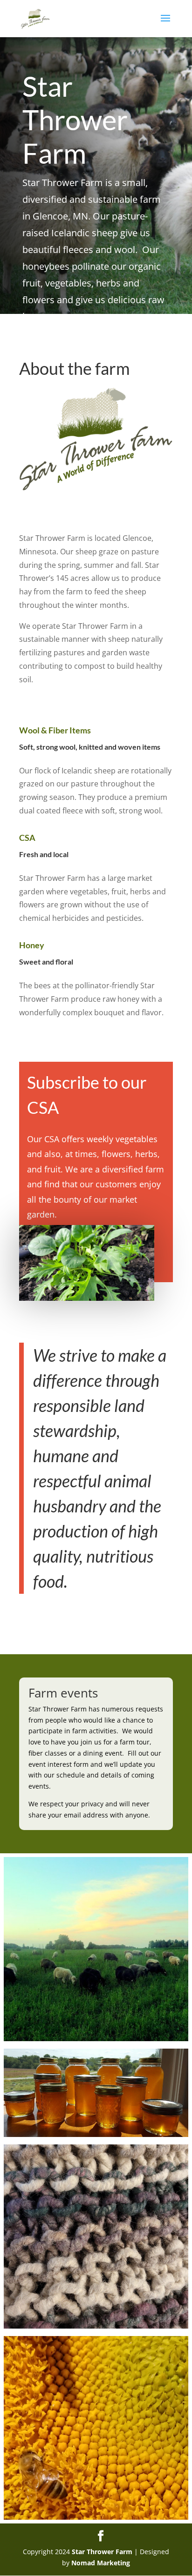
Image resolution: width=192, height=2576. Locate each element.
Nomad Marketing (101, 2563)
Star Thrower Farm (102, 2552)
